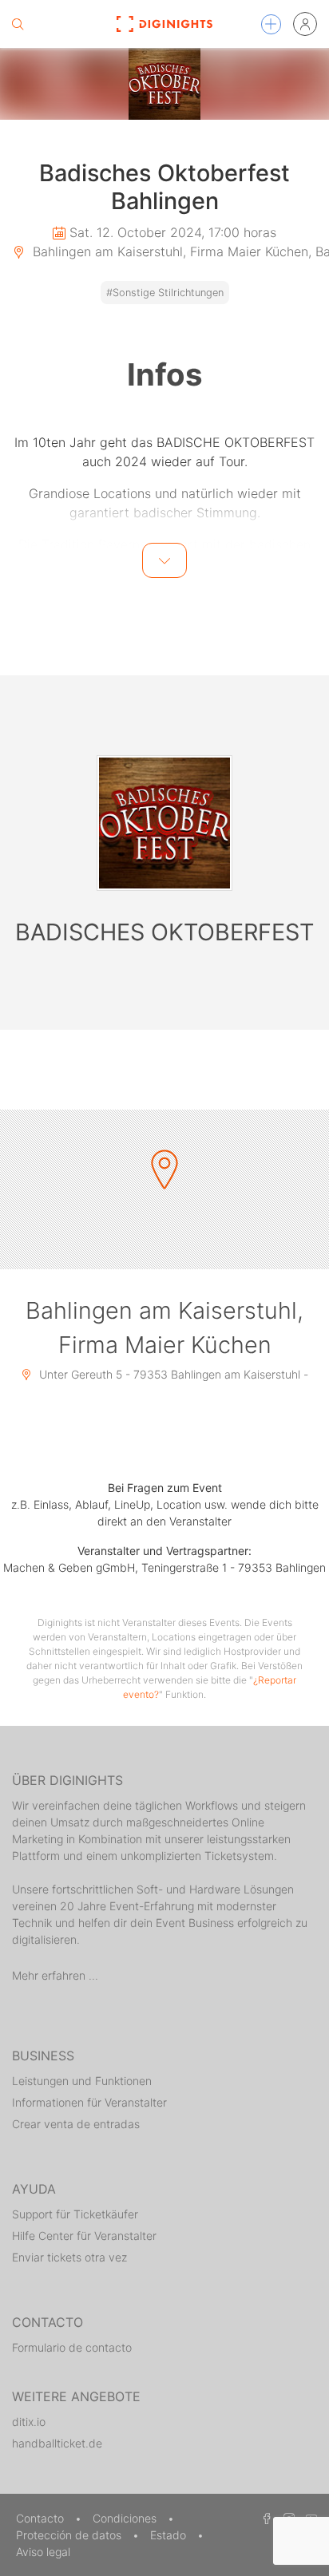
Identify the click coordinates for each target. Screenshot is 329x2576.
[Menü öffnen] (271, 24)
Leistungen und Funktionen (82, 2081)
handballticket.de (57, 2443)
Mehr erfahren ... (55, 1975)
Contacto (42, 2518)
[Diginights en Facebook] (264, 2518)
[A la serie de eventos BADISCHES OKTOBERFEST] (164, 823)
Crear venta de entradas (76, 2124)
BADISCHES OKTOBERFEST (164, 932)
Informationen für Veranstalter (89, 2102)
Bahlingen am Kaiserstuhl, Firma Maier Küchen (164, 1328)
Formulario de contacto (72, 2347)
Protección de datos (70, 2535)
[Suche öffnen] (18, 24)
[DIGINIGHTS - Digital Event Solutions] (165, 24)
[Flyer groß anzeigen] (164, 84)
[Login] (305, 24)
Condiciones (126, 2518)
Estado (170, 2535)
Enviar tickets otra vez (69, 2257)
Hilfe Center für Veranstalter (84, 2236)
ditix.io (29, 2422)
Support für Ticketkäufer (75, 2214)
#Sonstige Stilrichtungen (165, 293)
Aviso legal (43, 2552)
